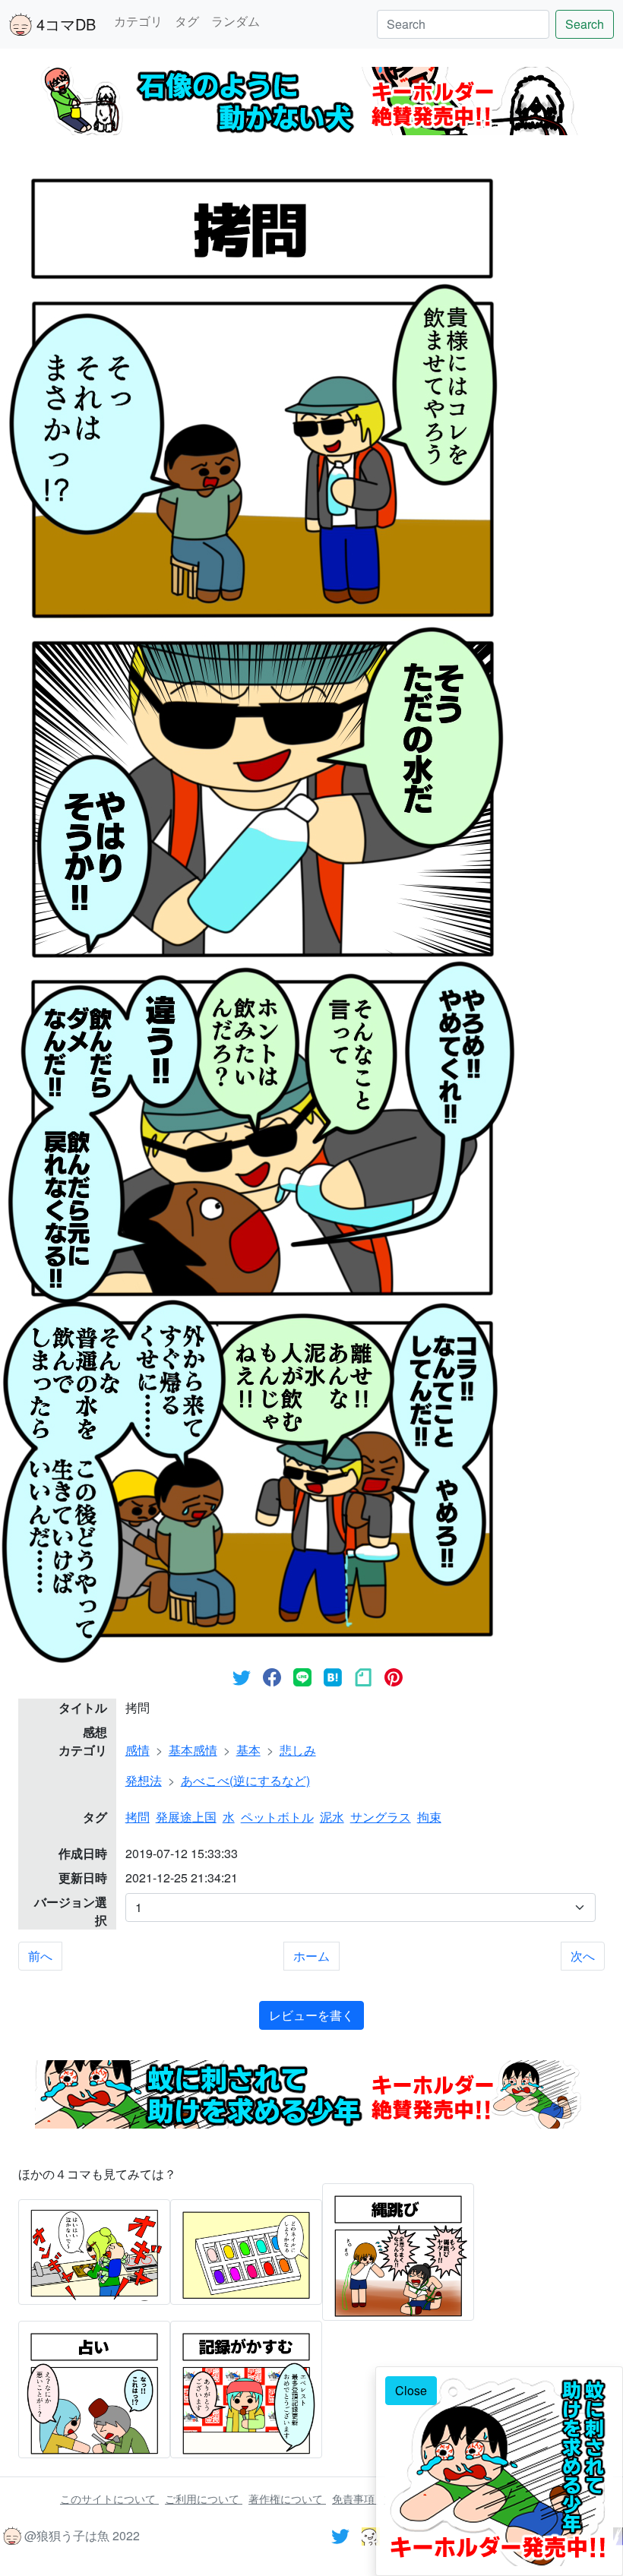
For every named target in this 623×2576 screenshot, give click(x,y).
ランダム (236, 21)
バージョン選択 (71, 1911)
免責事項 (355, 2499)
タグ (187, 21)
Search (585, 24)
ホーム (311, 1956)
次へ (583, 1956)
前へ (40, 1956)
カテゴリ (138, 21)
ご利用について (204, 2499)
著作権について (287, 2499)
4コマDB (64, 24)
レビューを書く (311, 2015)
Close (411, 2390)
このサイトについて (109, 2499)
